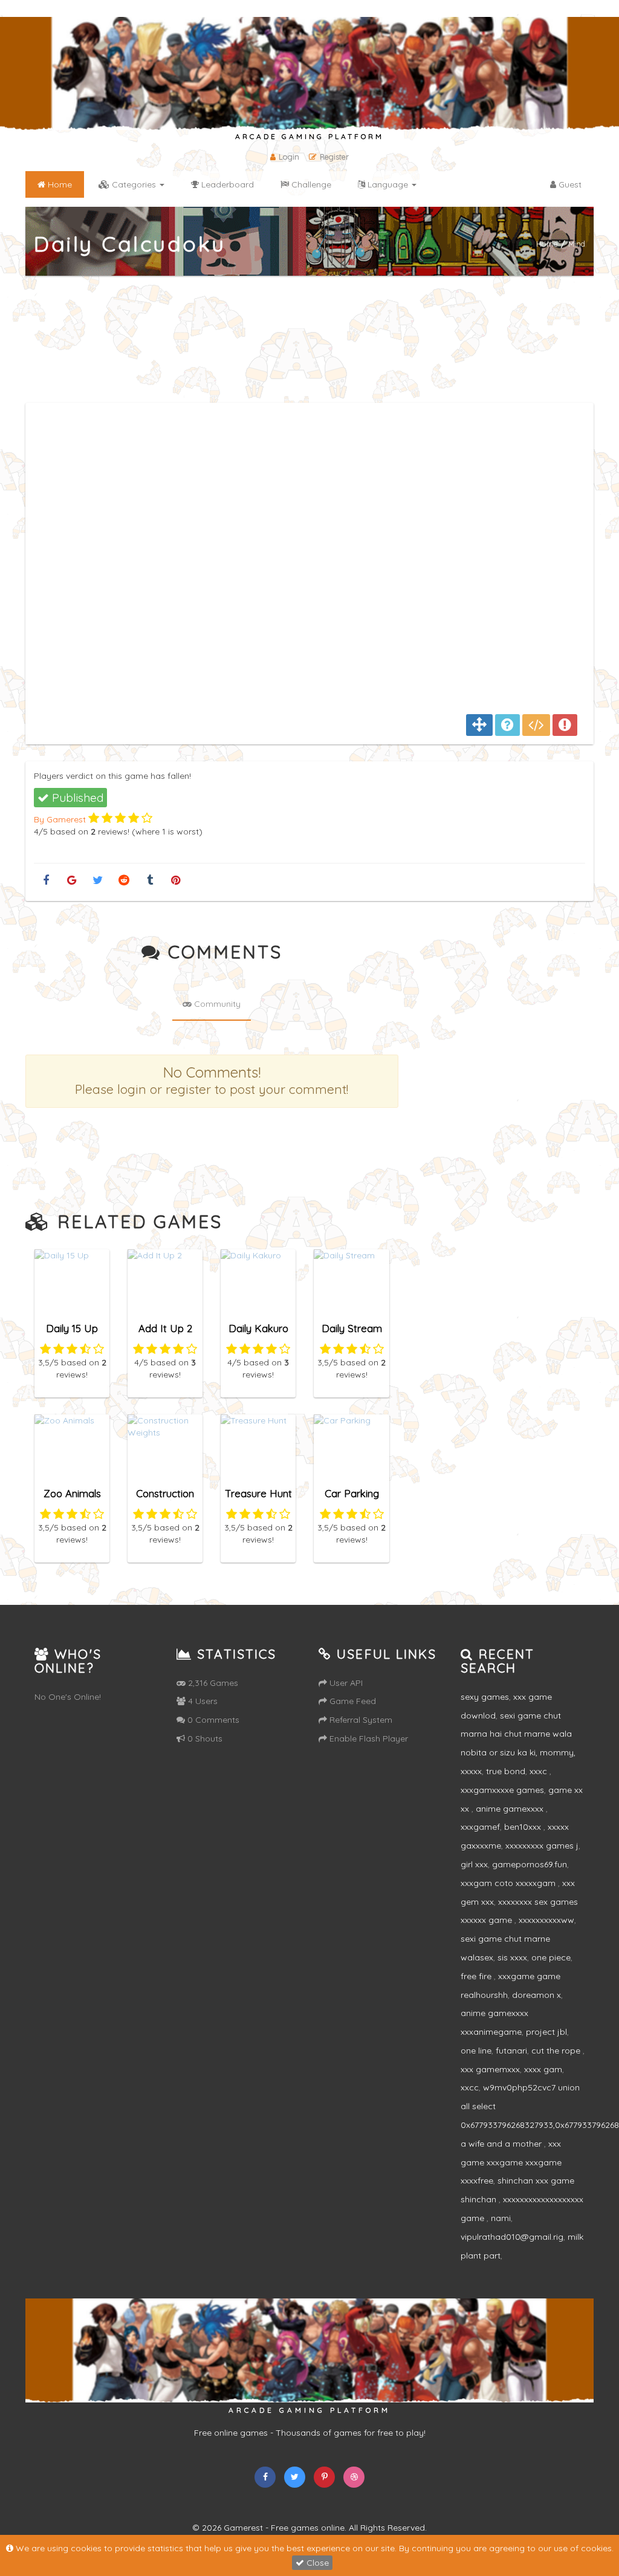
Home (547, 243)
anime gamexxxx (511, 1809)
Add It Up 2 (165, 1328)
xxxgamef (480, 1827)
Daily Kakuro (258, 1328)
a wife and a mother (502, 2144)
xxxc (540, 1771)
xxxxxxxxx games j (542, 1846)
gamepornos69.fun (530, 1864)
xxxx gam (543, 2069)
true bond (506, 1771)
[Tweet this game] (98, 881)
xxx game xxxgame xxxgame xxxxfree (511, 2162)
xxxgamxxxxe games (502, 1790)
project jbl (546, 2032)
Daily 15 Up (72, 1328)
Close (316, 2563)
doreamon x (536, 1995)
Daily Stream (352, 1328)
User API (345, 1683)
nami (501, 2218)
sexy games (485, 1697)
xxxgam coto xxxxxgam (509, 1883)
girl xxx (474, 1864)
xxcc (470, 2087)
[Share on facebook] (46, 881)
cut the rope (557, 2051)
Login (289, 157)
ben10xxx (524, 1827)
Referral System (360, 1720)
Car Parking (352, 1493)
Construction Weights (165, 1499)
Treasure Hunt (258, 1493)
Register (334, 157)
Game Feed (352, 1701)
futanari (511, 2051)
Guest (569, 184)
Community (216, 1004)
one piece (551, 1957)
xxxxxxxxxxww (546, 1920)
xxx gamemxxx (490, 2069)
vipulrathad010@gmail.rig (512, 2237)
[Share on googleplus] (72, 881)
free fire (477, 1976)
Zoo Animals (72, 1493)
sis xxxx (512, 1957)
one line (476, 2051)
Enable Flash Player (368, 1738)
